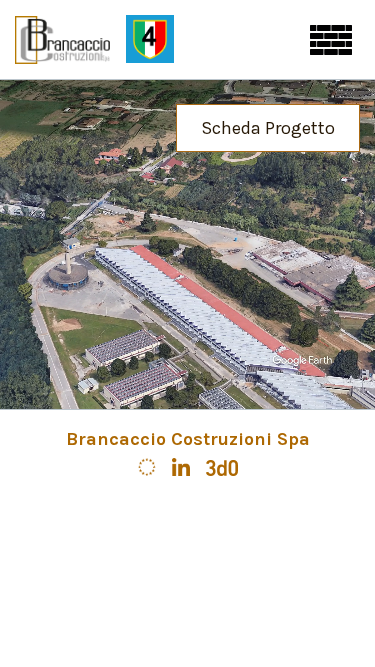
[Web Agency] (222, 464)
